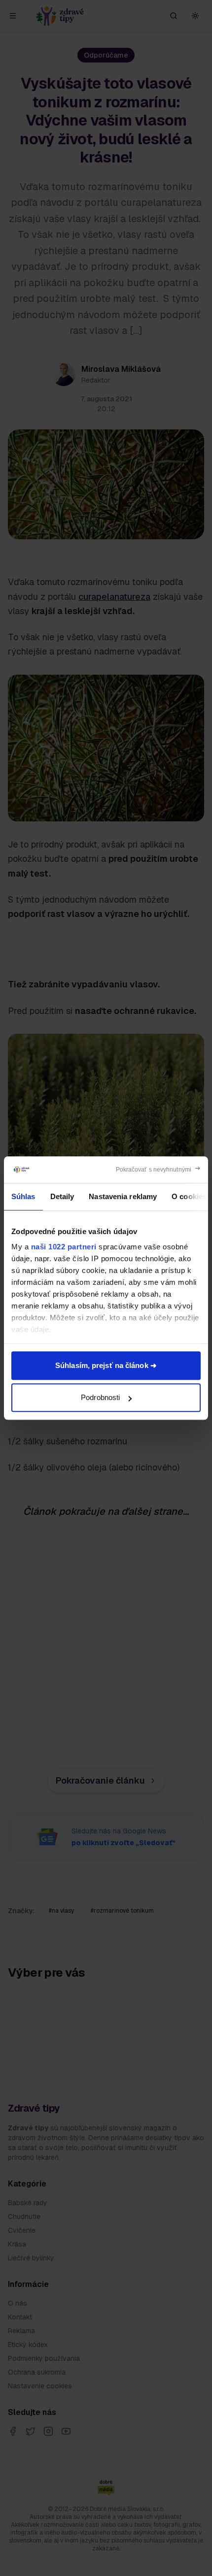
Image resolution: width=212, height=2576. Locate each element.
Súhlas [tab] (23, 1196)
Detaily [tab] (62, 1196)
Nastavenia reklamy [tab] (123, 1196)
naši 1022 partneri (64, 1247)
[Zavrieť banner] (159, 1170)
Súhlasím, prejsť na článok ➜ (106, 1365)
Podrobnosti (100, 1397)
